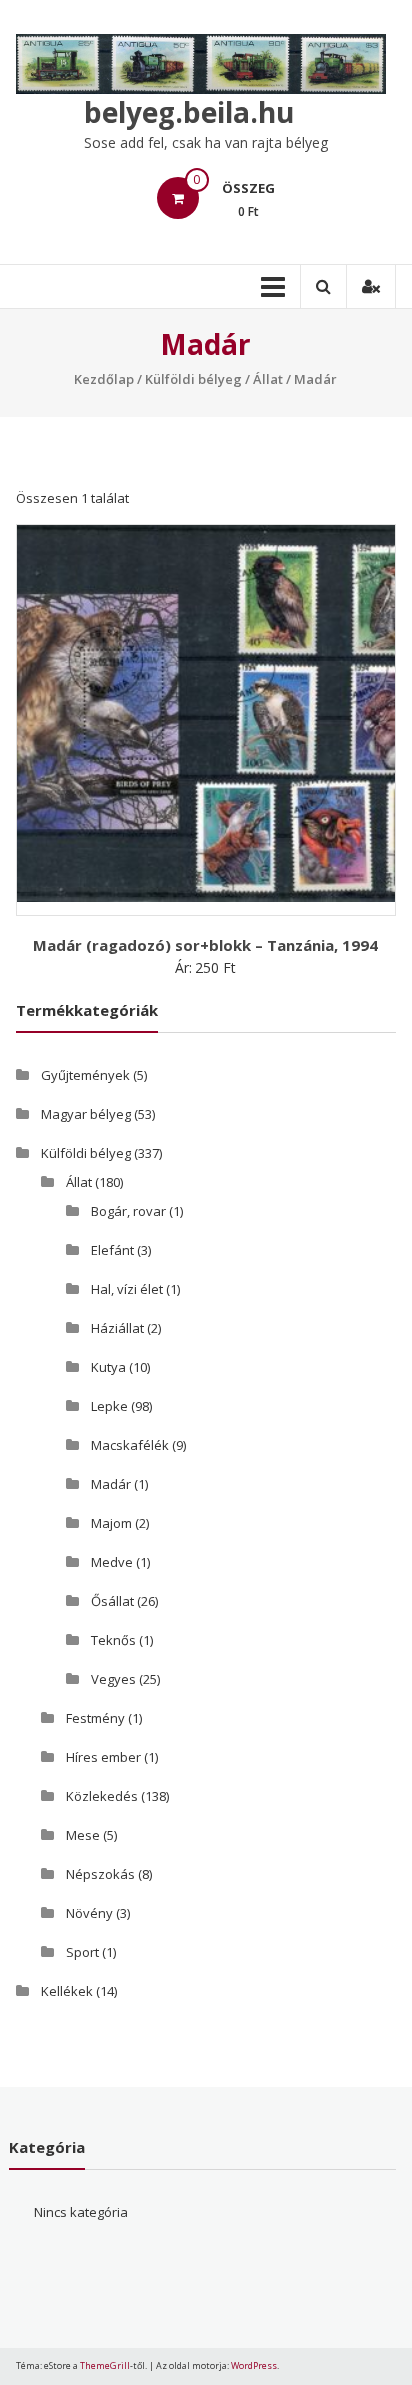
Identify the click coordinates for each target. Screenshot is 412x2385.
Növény (89, 1913)
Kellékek (67, 1991)
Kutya (108, 1367)
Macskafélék (130, 1445)
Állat (268, 379)
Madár (111, 1484)
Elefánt (112, 1250)
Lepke (109, 1406)
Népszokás (100, 1874)
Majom (111, 1523)
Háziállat (117, 1328)
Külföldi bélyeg (193, 379)
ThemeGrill (105, 2365)
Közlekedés (102, 1796)
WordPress (254, 2365)
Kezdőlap (104, 379)
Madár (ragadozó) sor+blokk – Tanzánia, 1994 (205, 945)
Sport (82, 1952)
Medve (112, 1562)
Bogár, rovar (128, 1211)
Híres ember (103, 1757)
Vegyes (113, 1679)
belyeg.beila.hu (189, 112)
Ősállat (112, 1601)
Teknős (113, 1640)
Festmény (95, 1718)
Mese (83, 1835)
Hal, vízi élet (127, 1289)
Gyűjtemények (85, 1075)
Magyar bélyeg (86, 1114)
